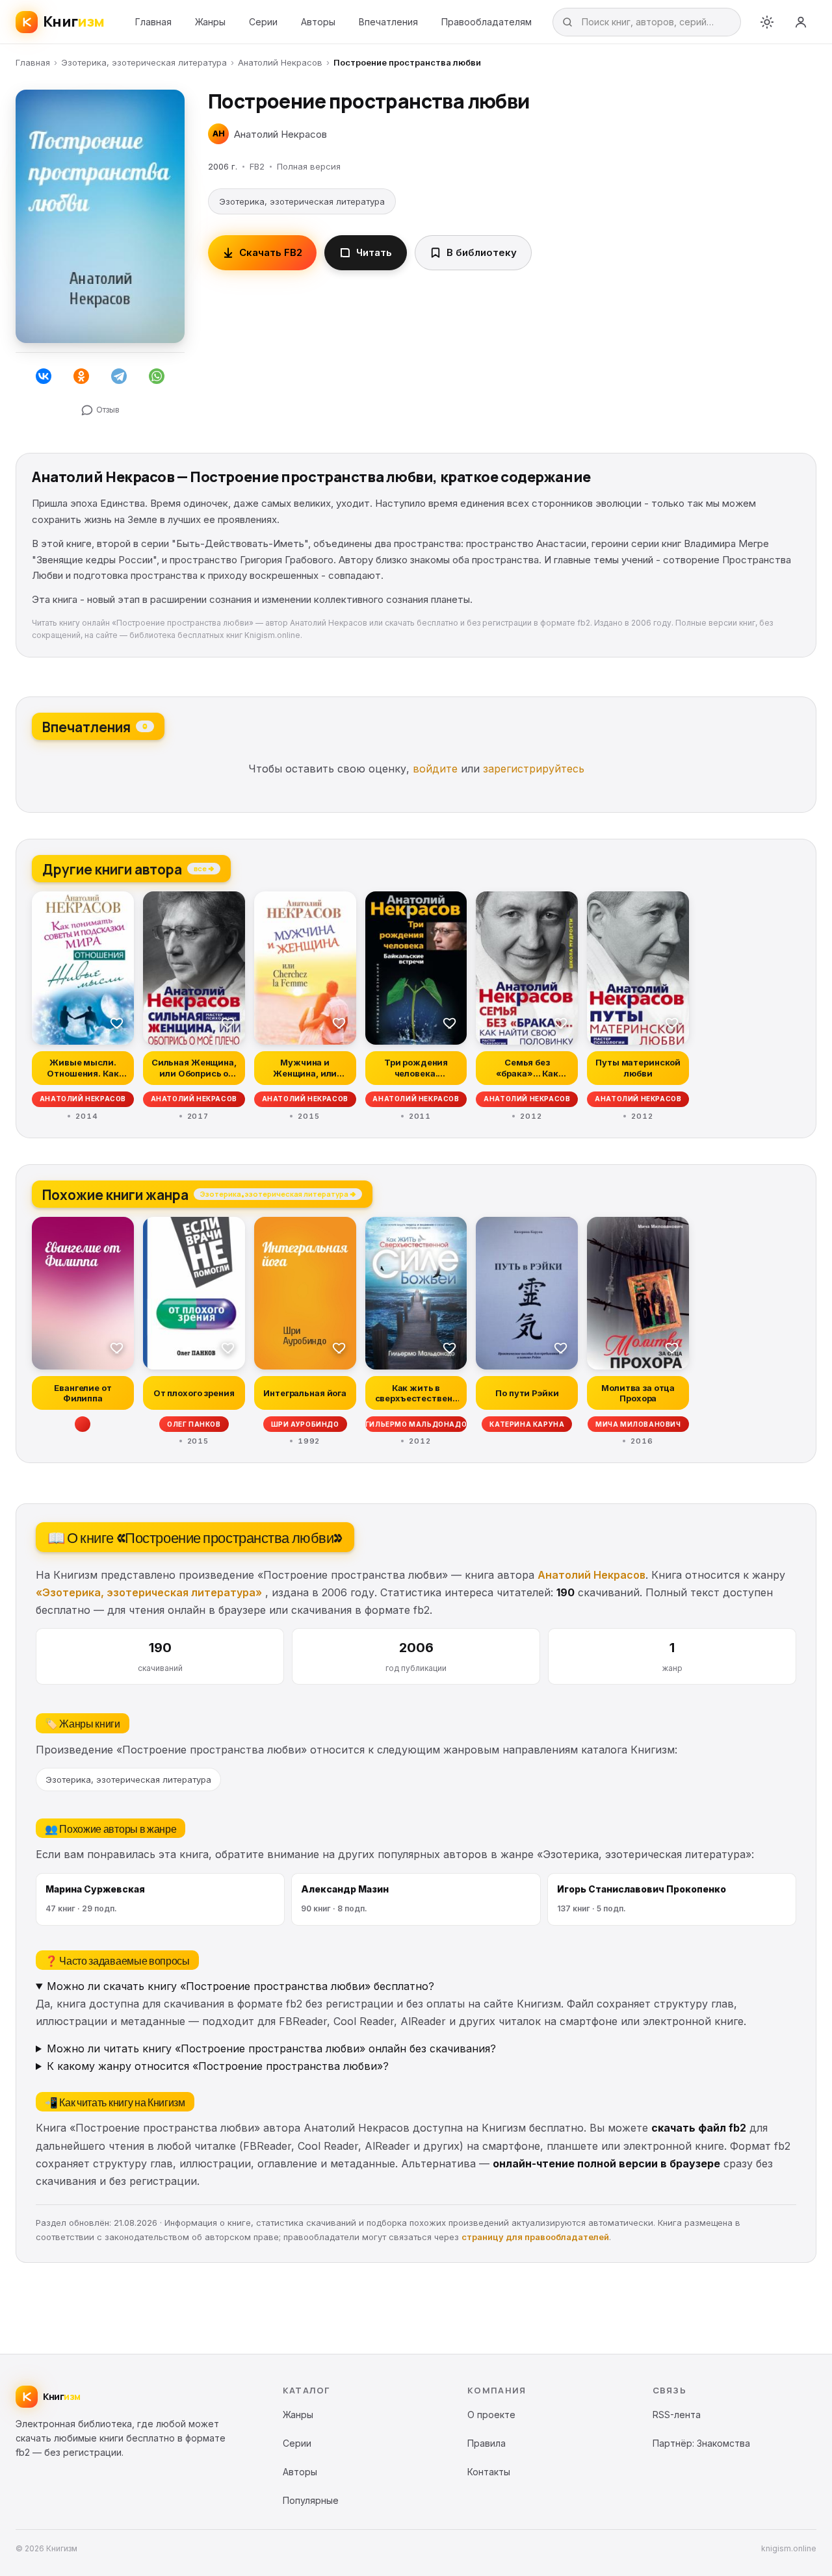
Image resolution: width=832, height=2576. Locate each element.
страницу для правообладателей (535, 2237)
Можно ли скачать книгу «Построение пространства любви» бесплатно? (240, 1986)
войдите (435, 769)
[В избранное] (117, 1023)
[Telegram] (119, 376)
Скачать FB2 (271, 252)
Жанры (210, 22)
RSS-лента (677, 2415)
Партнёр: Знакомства (701, 2443)
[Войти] (801, 22)
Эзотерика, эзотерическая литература (144, 62)
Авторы (318, 22)
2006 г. (223, 166)
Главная (153, 22)
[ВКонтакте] (44, 376)
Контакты (489, 2472)
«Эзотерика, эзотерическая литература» (149, 1592)
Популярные (311, 2500)
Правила (487, 2443)
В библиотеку (482, 252)
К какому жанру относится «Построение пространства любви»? (218, 2066)
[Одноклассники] (81, 376)
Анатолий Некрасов (280, 62)
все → (204, 868)
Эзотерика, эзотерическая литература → (278, 1193)
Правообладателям (487, 22)
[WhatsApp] (157, 376)
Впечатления (388, 22)
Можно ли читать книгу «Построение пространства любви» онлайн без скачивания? (271, 2048)
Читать (374, 252)
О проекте (491, 2415)
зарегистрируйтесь (534, 769)
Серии (263, 22)
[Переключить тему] (767, 22)
